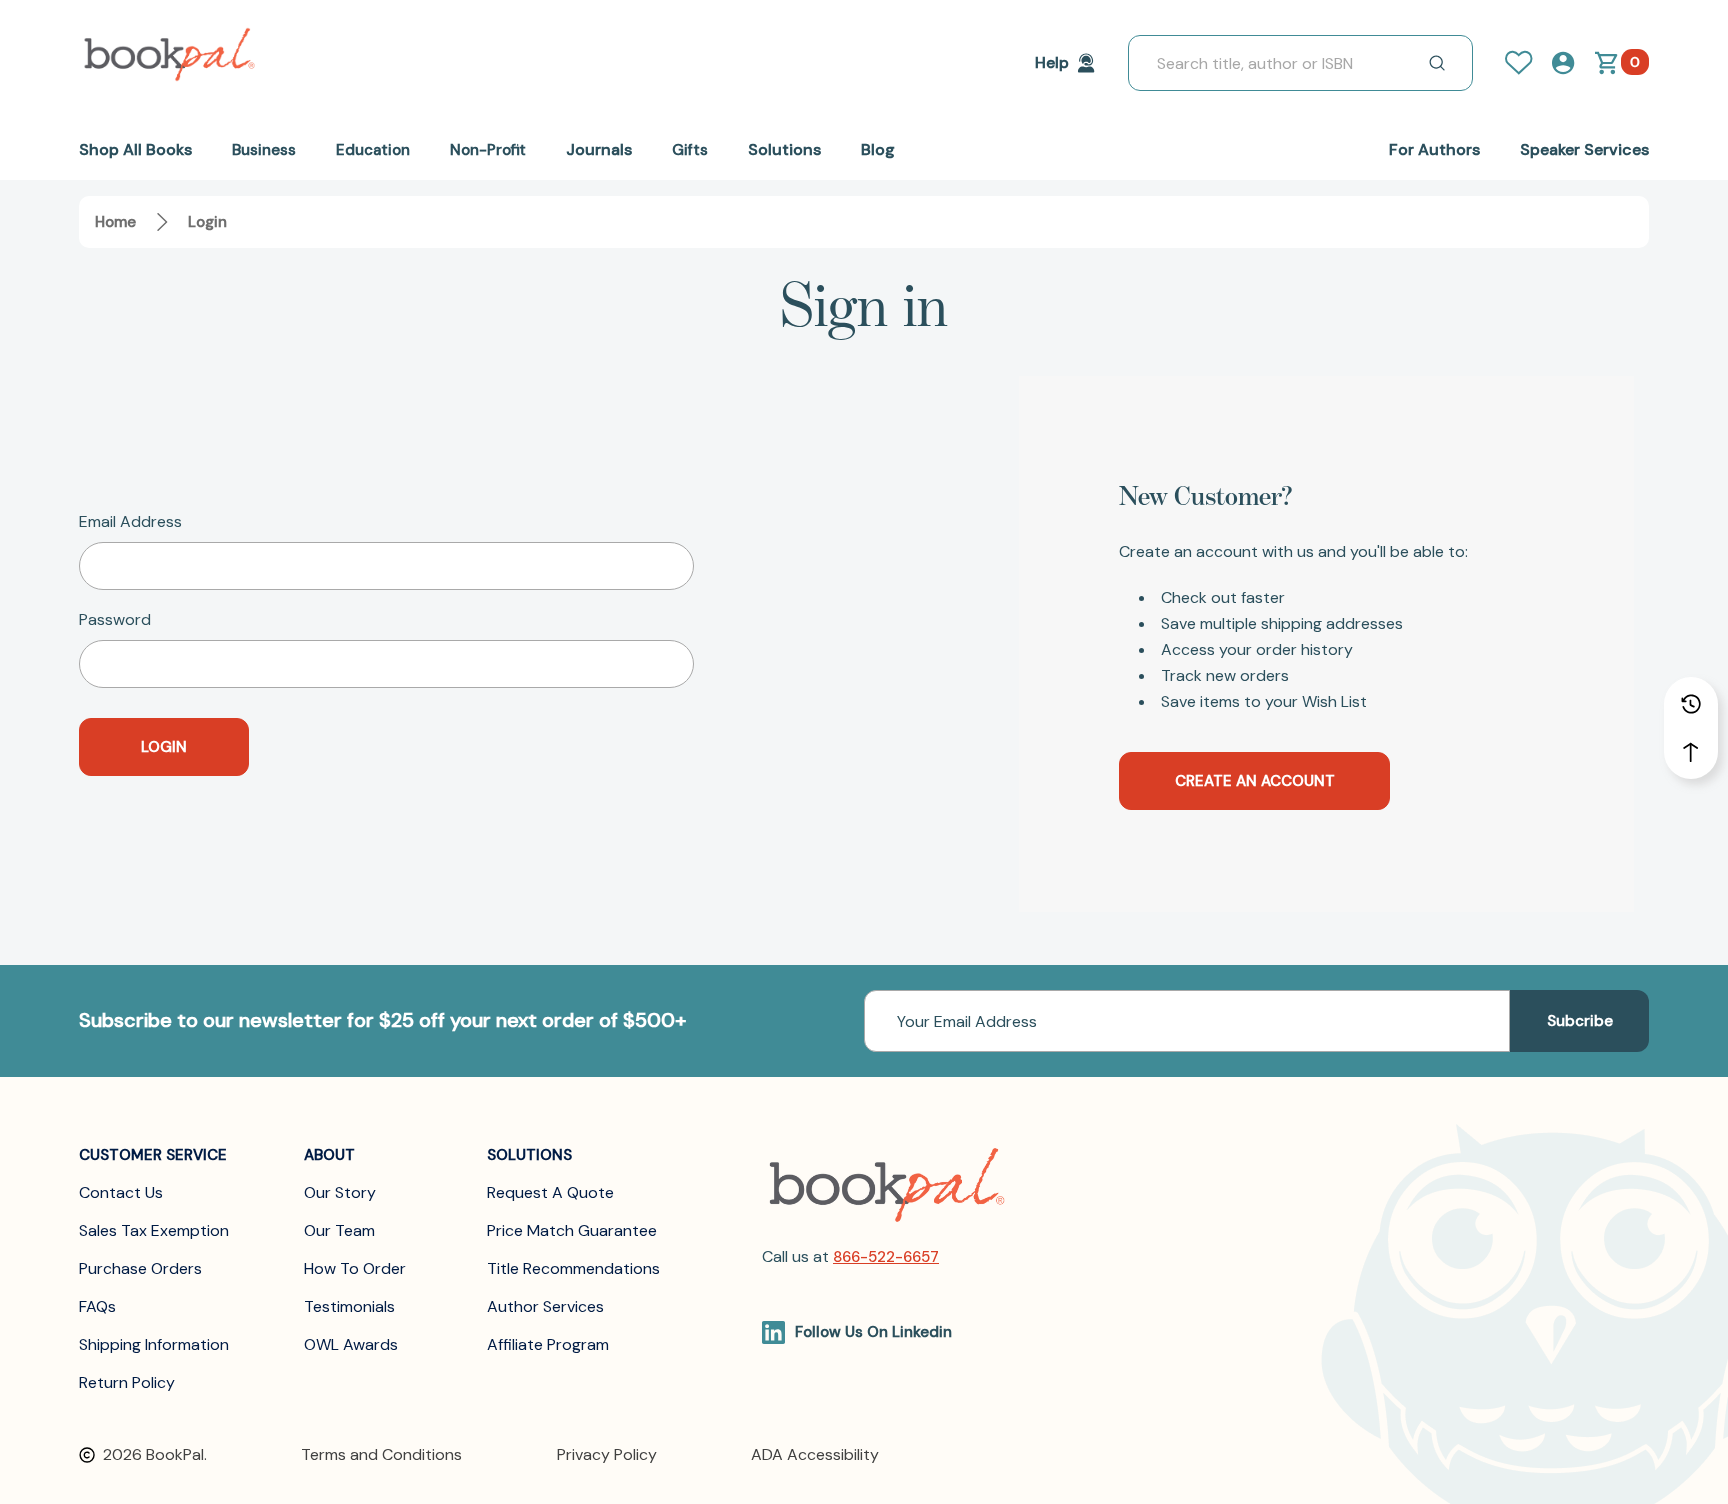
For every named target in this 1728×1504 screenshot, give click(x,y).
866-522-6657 (886, 1257)
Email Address (130, 522)
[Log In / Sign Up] (1527, 63)
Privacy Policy (607, 1454)
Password (115, 620)
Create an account (1255, 781)
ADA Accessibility (815, 1454)
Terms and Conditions (381, 1454)
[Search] (1437, 63)
